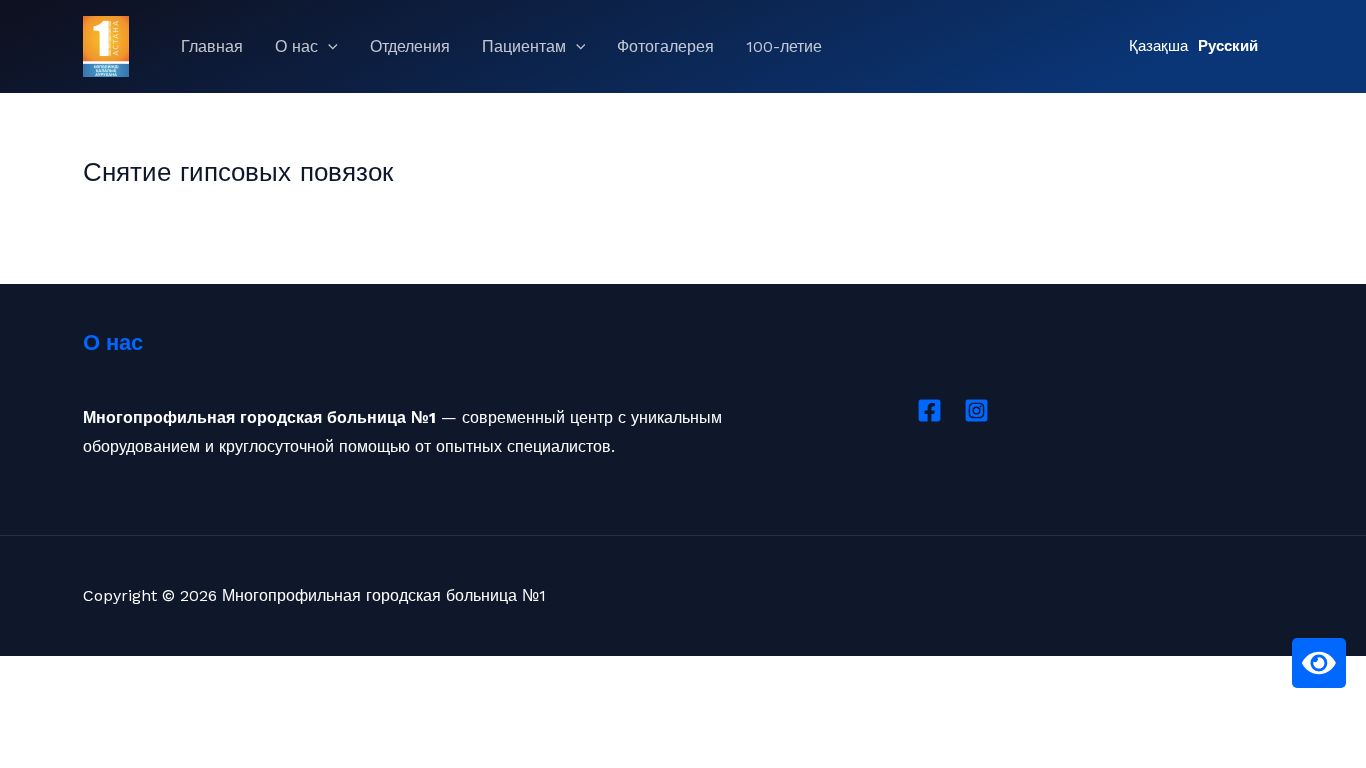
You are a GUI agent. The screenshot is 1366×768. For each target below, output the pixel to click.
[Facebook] (929, 410)
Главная (212, 46)
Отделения (410, 46)
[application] (328, 47)
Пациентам (524, 46)
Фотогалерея (665, 46)
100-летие (784, 46)
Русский (1228, 46)
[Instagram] (976, 410)
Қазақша (1158, 46)
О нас (296, 46)
